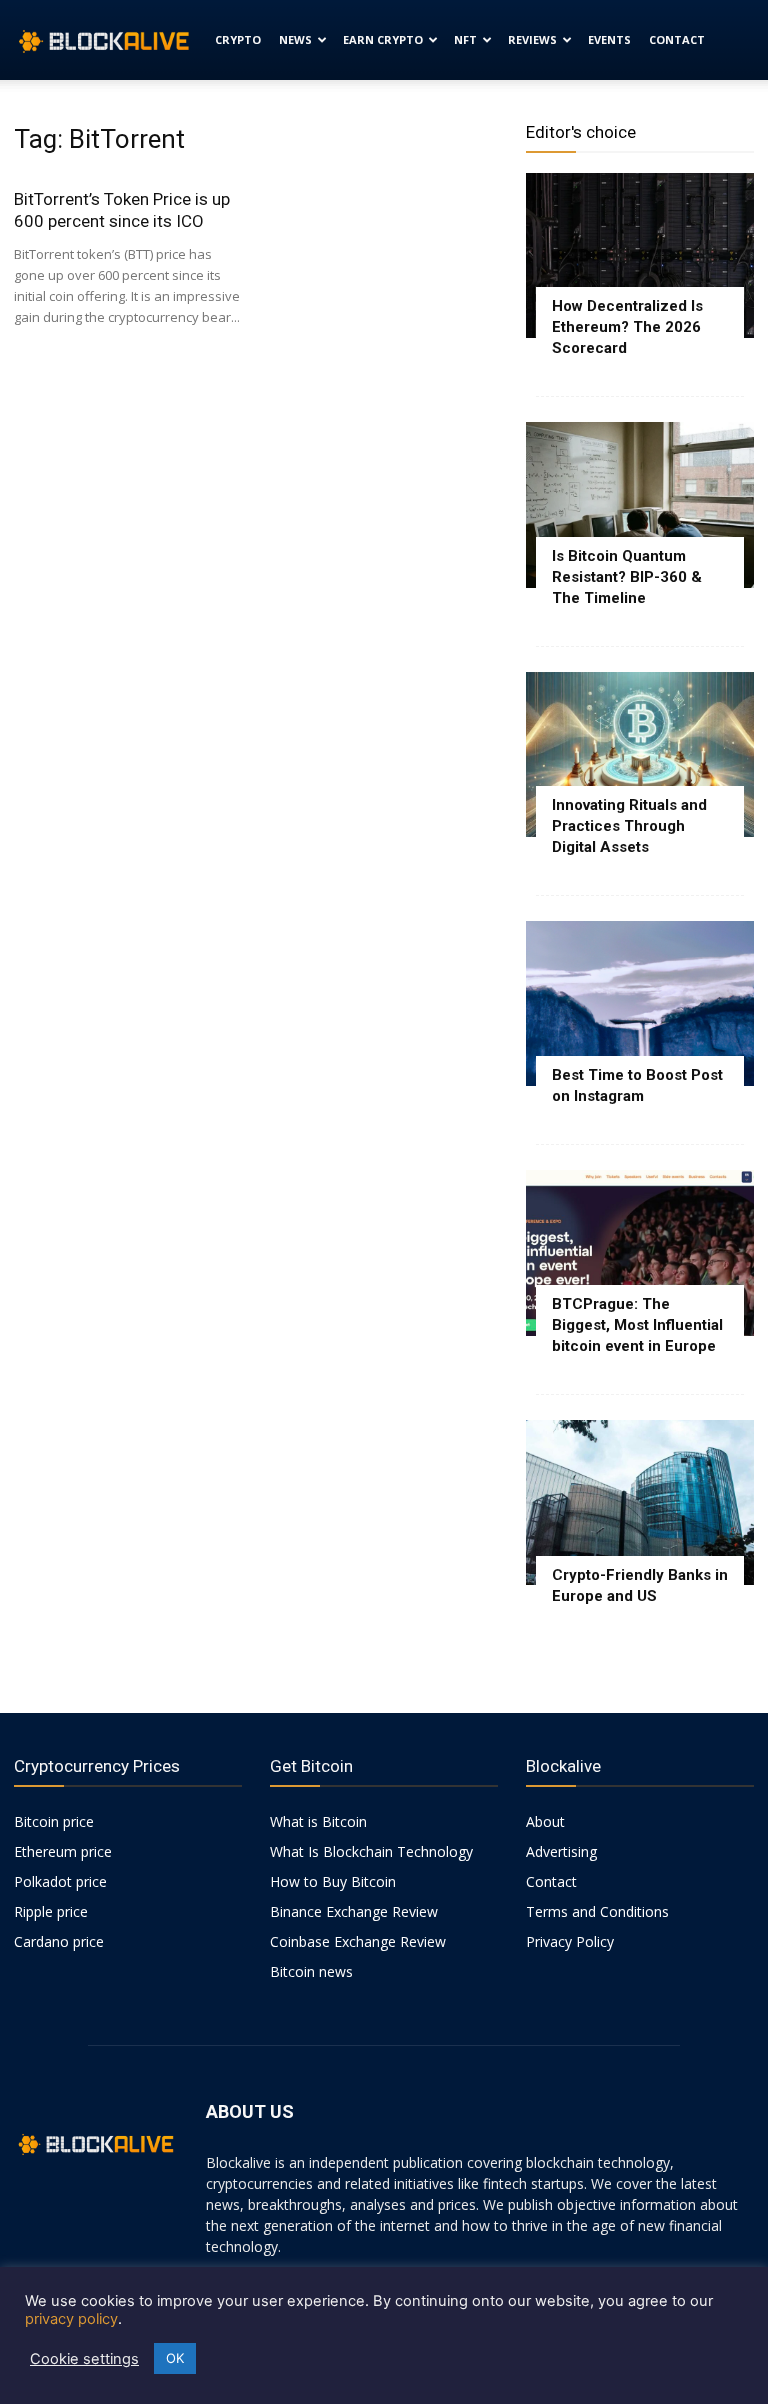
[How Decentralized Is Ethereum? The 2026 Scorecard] (640, 255)
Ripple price (51, 1911)
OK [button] (175, 2358)
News (295, 39)
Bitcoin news (311, 1971)
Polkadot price (60, 1881)
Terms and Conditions (597, 1911)
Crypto (238, 39)
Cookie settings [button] (84, 2359)
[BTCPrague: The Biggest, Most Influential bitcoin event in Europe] (640, 1252)
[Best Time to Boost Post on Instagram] (640, 1003)
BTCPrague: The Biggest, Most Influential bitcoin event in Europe (637, 1325)
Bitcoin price (54, 1821)
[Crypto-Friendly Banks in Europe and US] (640, 1502)
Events (609, 39)
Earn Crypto (383, 39)
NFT (465, 39)
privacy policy (71, 2319)
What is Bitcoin (318, 1821)
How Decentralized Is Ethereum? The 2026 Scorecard (627, 327)
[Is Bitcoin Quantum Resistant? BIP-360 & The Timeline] (640, 504)
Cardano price (59, 1941)
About (545, 1821)
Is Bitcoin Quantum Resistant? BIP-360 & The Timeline (627, 577)
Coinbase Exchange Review (358, 1941)
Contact (677, 39)
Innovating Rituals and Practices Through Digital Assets (629, 826)
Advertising (561, 1851)
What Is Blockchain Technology (371, 1851)
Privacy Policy (570, 1941)
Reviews (532, 39)
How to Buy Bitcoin (333, 1881)
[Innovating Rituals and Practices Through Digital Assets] (640, 754)
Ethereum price (63, 1851)
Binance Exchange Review (354, 1911)
